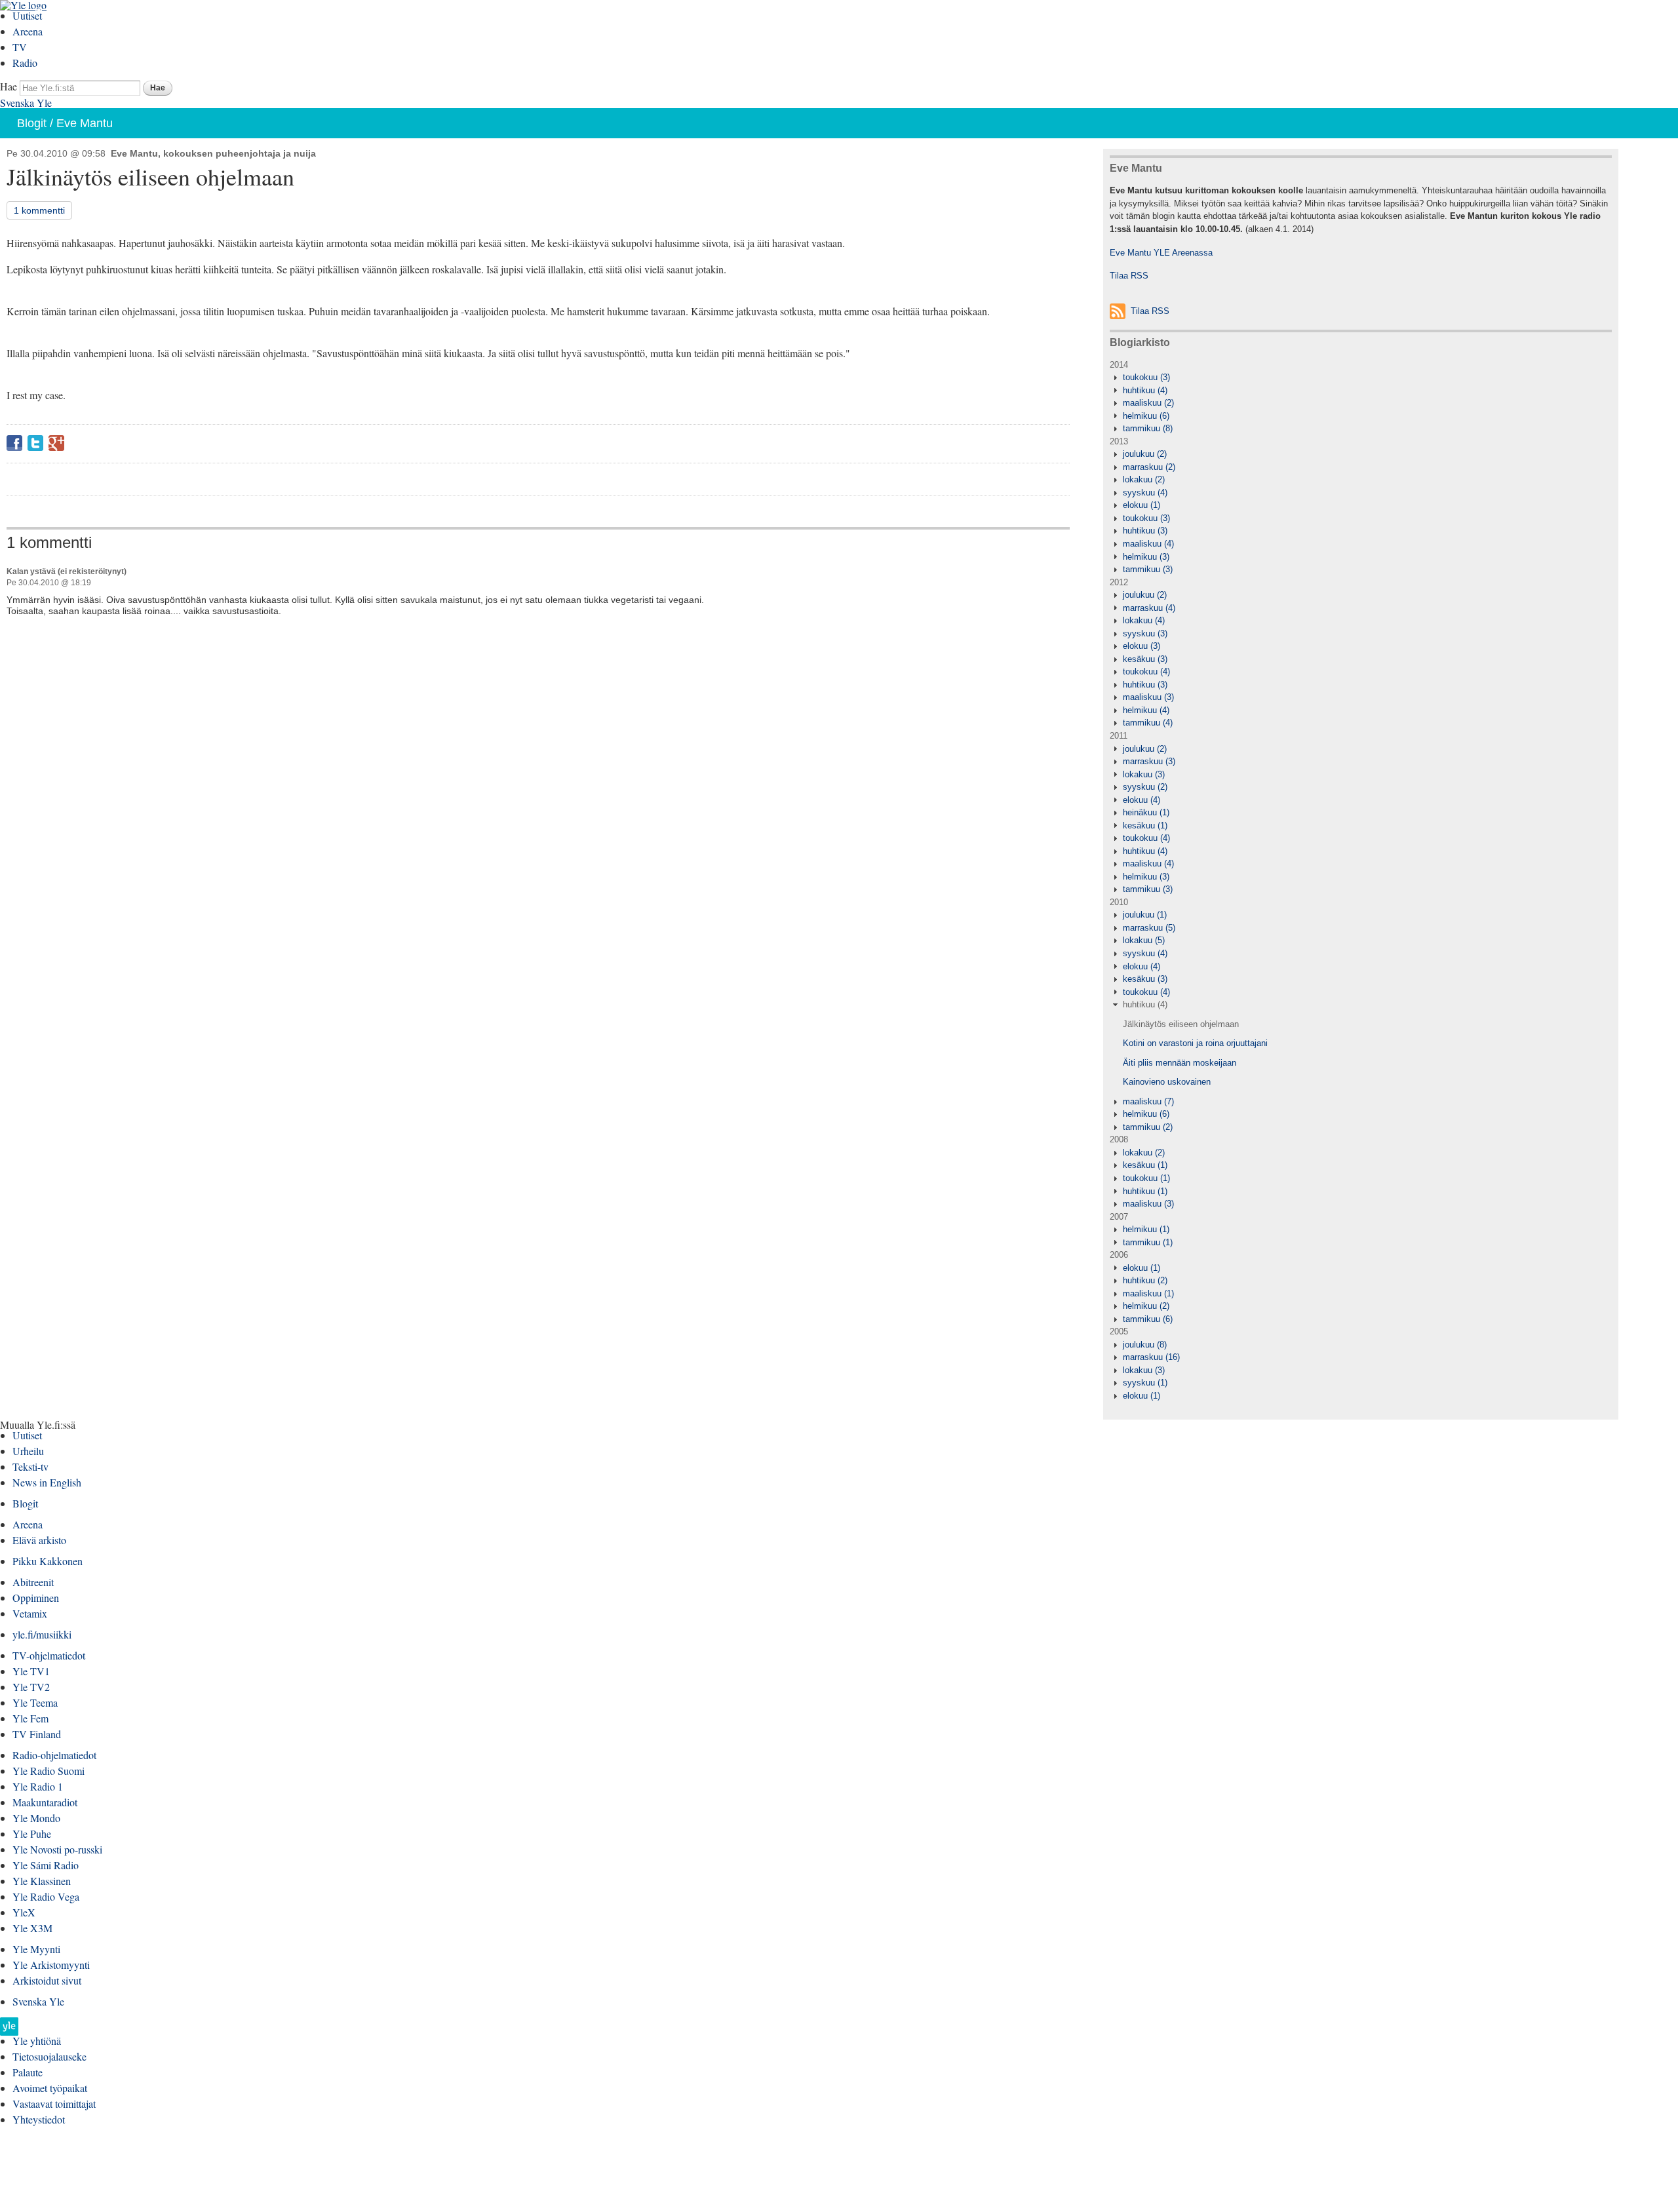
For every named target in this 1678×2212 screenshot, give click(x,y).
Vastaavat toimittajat (54, 2104)
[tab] (1361, 378)
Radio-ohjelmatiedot (54, 1755)
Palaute (28, 2072)
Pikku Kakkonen (48, 1561)
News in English (47, 1482)
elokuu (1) (1141, 505)
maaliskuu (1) (1148, 1293)
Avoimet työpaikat (50, 2088)
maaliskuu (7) (1148, 1101)
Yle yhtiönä (37, 2041)
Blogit (32, 123)
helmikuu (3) (1146, 557)
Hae (9, 86)
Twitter (35, 443)
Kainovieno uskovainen (1167, 1082)
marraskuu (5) (1149, 928)
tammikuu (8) (1148, 428)
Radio (25, 63)
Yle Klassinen (42, 1881)
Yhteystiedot (39, 2119)
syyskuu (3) (1145, 633)
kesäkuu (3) (1145, 659)
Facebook (14, 443)
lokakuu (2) (1144, 479)
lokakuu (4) (1144, 620)
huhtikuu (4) (1145, 390)
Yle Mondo (36, 1818)
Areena (28, 31)
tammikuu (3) (1148, 569)
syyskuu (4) (1145, 493)
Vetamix (30, 1613)
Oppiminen (36, 1598)
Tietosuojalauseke (49, 2056)
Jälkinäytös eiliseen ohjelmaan (1181, 1024)
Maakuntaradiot (45, 1802)
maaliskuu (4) (1148, 544)
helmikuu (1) (1146, 1229)
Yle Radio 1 (38, 1786)
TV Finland (37, 1734)
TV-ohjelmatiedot (49, 1655)
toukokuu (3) (1146, 377)
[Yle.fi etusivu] (9, 2030)
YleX (24, 1912)
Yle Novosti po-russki (57, 1849)
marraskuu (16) (1151, 1357)
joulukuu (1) (1145, 915)
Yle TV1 (31, 1671)
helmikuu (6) (1146, 416)
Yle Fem (30, 1718)
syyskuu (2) (1145, 787)
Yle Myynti (36, 1949)
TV (20, 47)
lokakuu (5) (1144, 940)
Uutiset (27, 15)
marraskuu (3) (1149, 761)
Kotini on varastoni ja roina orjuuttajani (1195, 1043)
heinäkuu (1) (1146, 812)
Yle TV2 (31, 1687)
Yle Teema (35, 1702)
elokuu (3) (1141, 646)
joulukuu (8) (1145, 1345)
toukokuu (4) (1146, 671)
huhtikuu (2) (1145, 1280)
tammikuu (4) (1148, 723)
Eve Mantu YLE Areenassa (1161, 253)
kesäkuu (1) (1145, 825)
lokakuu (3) (1144, 774)
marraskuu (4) (1149, 608)
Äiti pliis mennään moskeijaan (1180, 1063)
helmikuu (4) (1146, 710)
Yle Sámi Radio (46, 1865)
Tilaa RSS (1129, 276)
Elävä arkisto (39, 1540)
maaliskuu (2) (1148, 403)
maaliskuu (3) (1148, 697)
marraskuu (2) (1149, 467)
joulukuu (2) (1145, 454)
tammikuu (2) (1148, 1127)
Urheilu (28, 1451)
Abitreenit (33, 1582)
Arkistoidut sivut (47, 1980)
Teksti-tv (30, 1466)
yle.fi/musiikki (42, 1634)
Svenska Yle (26, 103)
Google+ (56, 443)
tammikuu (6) (1148, 1319)
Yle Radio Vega (46, 1896)
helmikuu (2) (1146, 1306)
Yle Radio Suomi (49, 1771)
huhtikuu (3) (1145, 531)
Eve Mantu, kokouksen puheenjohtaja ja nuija (213, 153)
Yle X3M (32, 1928)
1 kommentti (39, 210)
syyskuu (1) (1145, 1383)
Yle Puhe (32, 1834)
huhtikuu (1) (1145, 1191)
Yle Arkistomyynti (51, 1965)
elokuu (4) (1141, 800)
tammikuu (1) (1148, 1242)
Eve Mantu (85, 123)
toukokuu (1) (1146, 1178)
